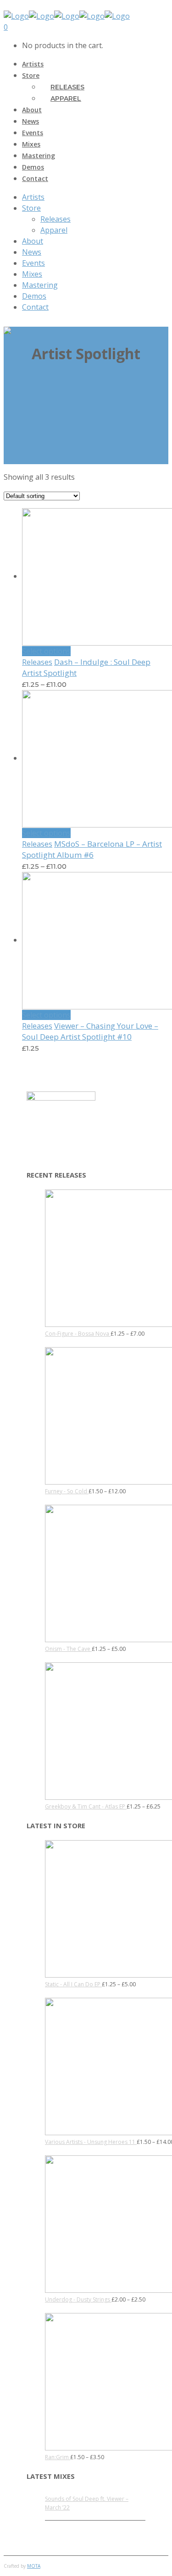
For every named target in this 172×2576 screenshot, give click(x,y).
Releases (37, 662)
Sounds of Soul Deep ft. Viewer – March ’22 (87, 2503)
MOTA (34, 2566)
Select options (46, 651)
